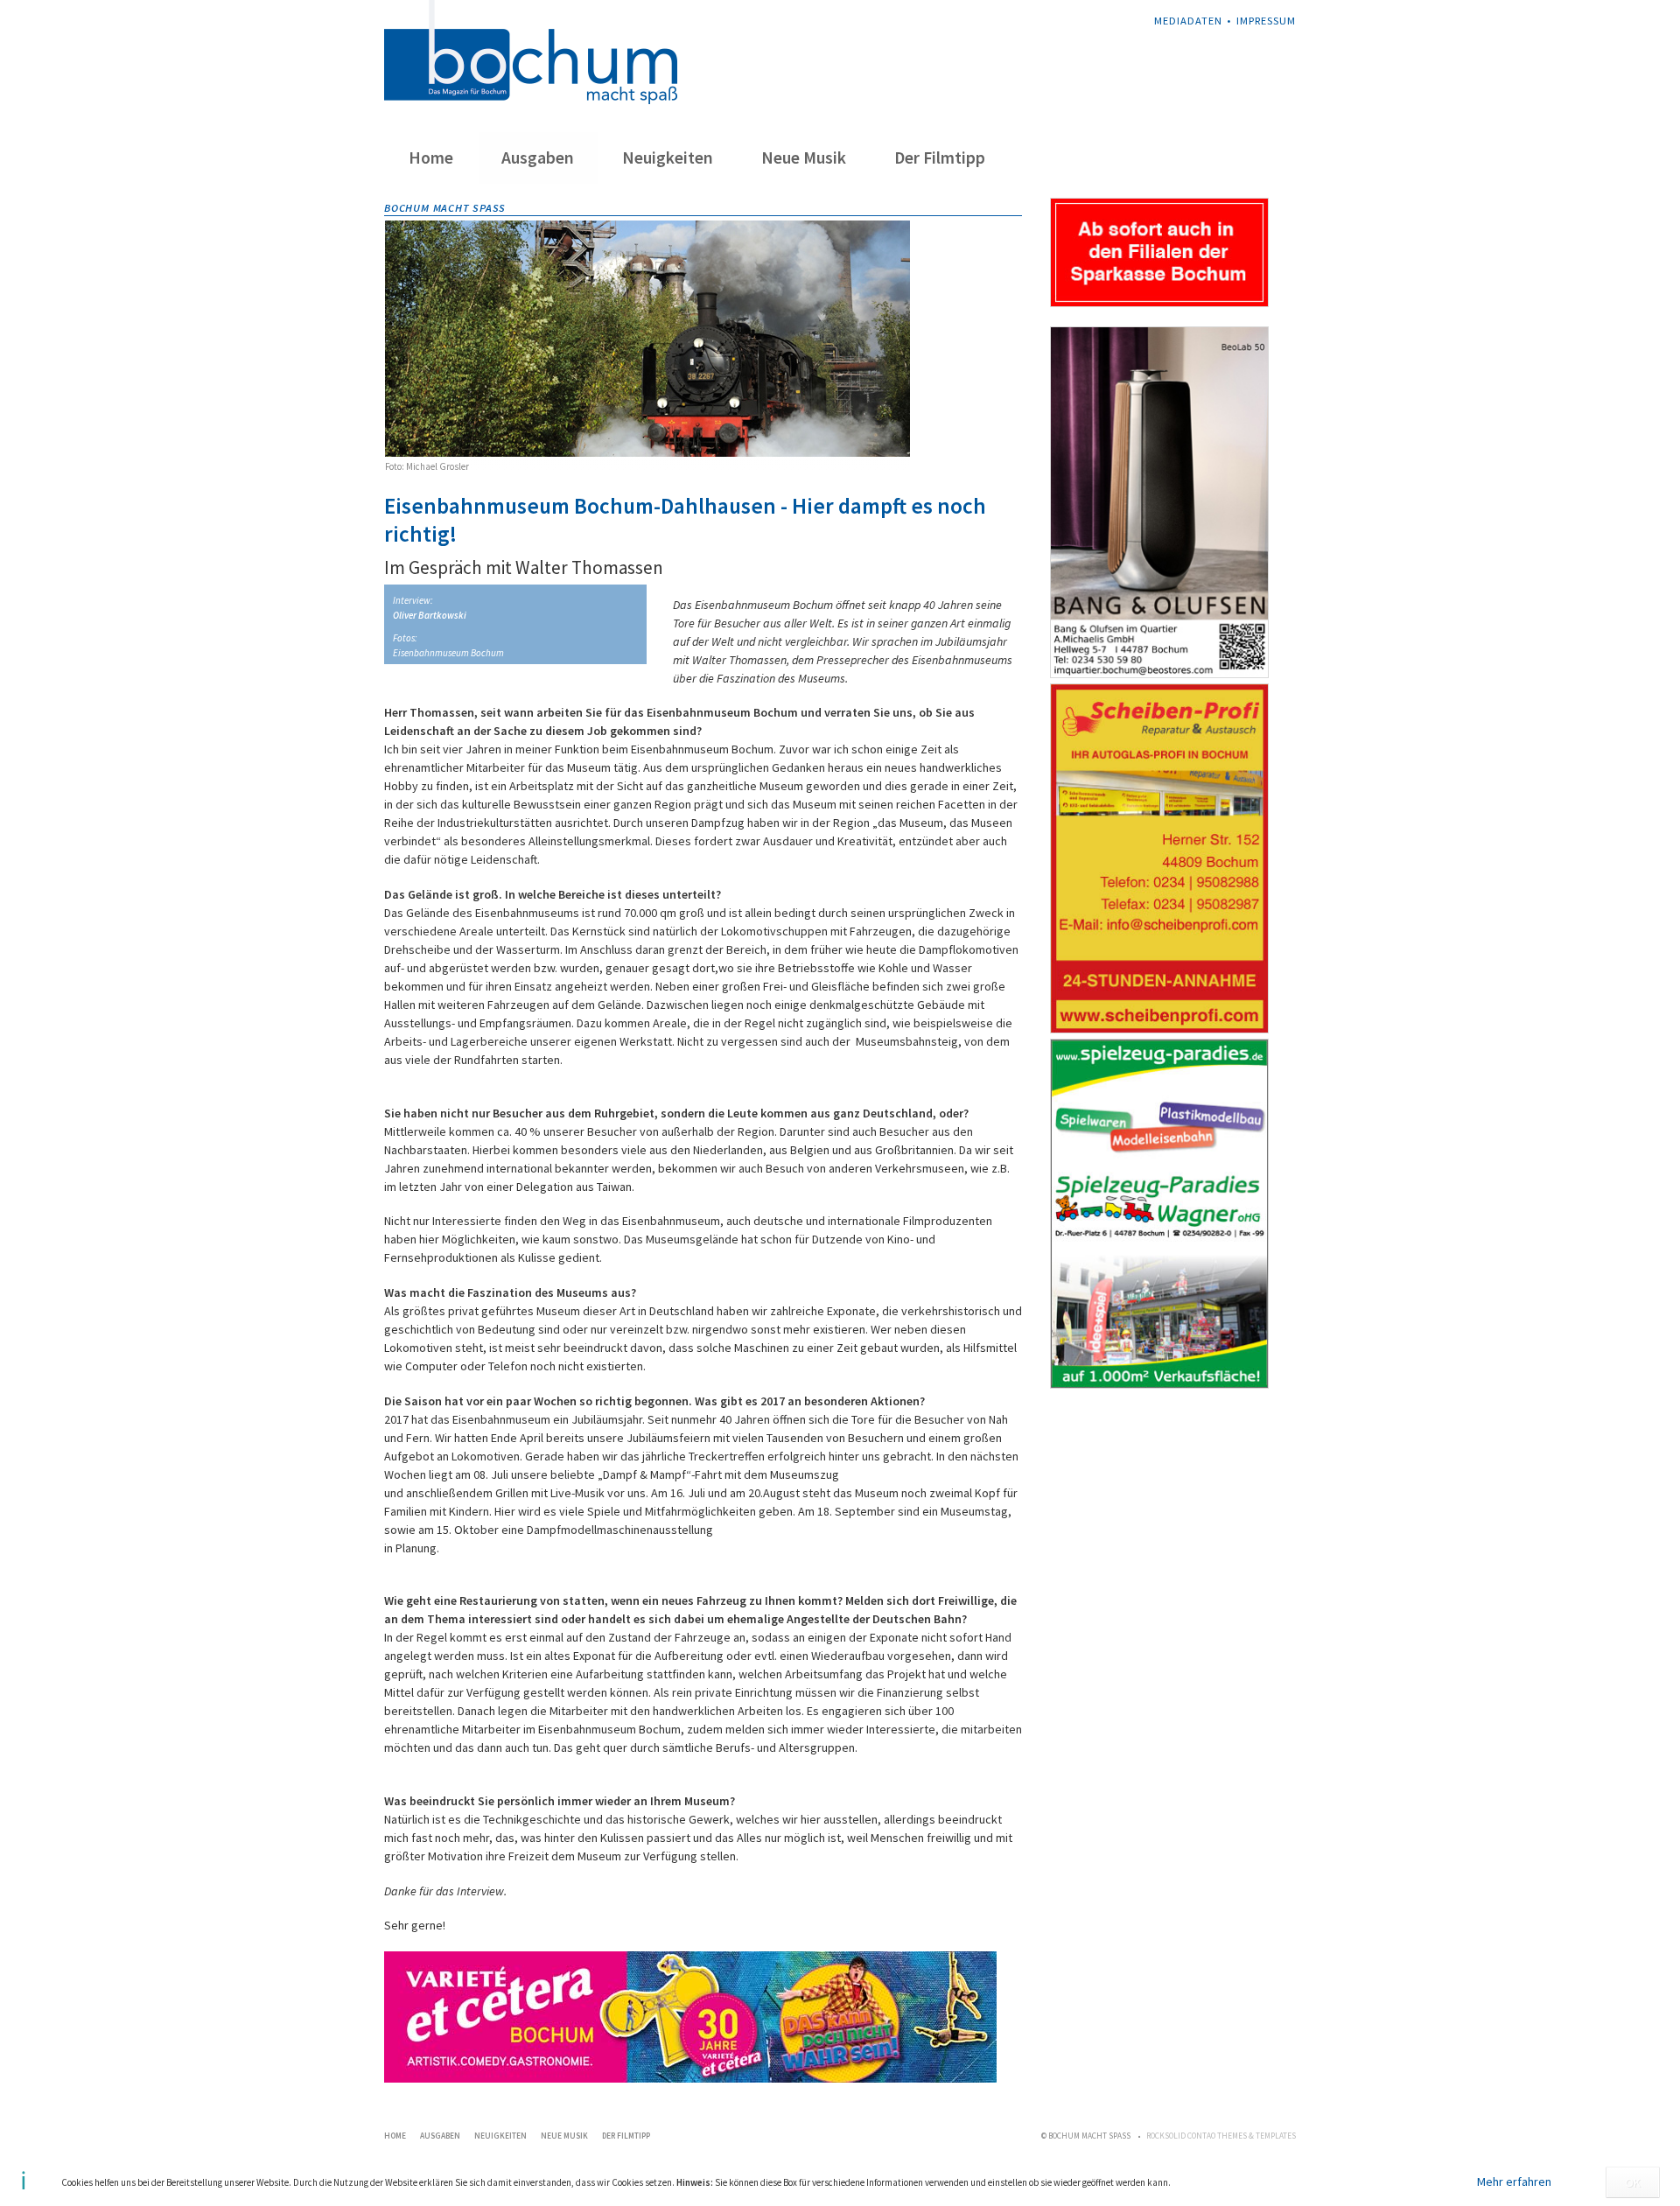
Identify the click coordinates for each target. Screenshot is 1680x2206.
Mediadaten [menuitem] (1188, 21)
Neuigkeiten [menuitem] (668, 158)
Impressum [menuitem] (1266, 21)
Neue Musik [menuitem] (804, 158)
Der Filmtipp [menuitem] (940, 158)
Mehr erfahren (1514, 2181)
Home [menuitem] (431, 158)
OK (1633, 2182)
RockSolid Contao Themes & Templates (1221, 2136)
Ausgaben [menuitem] (538, 158)
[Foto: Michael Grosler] (647, 339)
